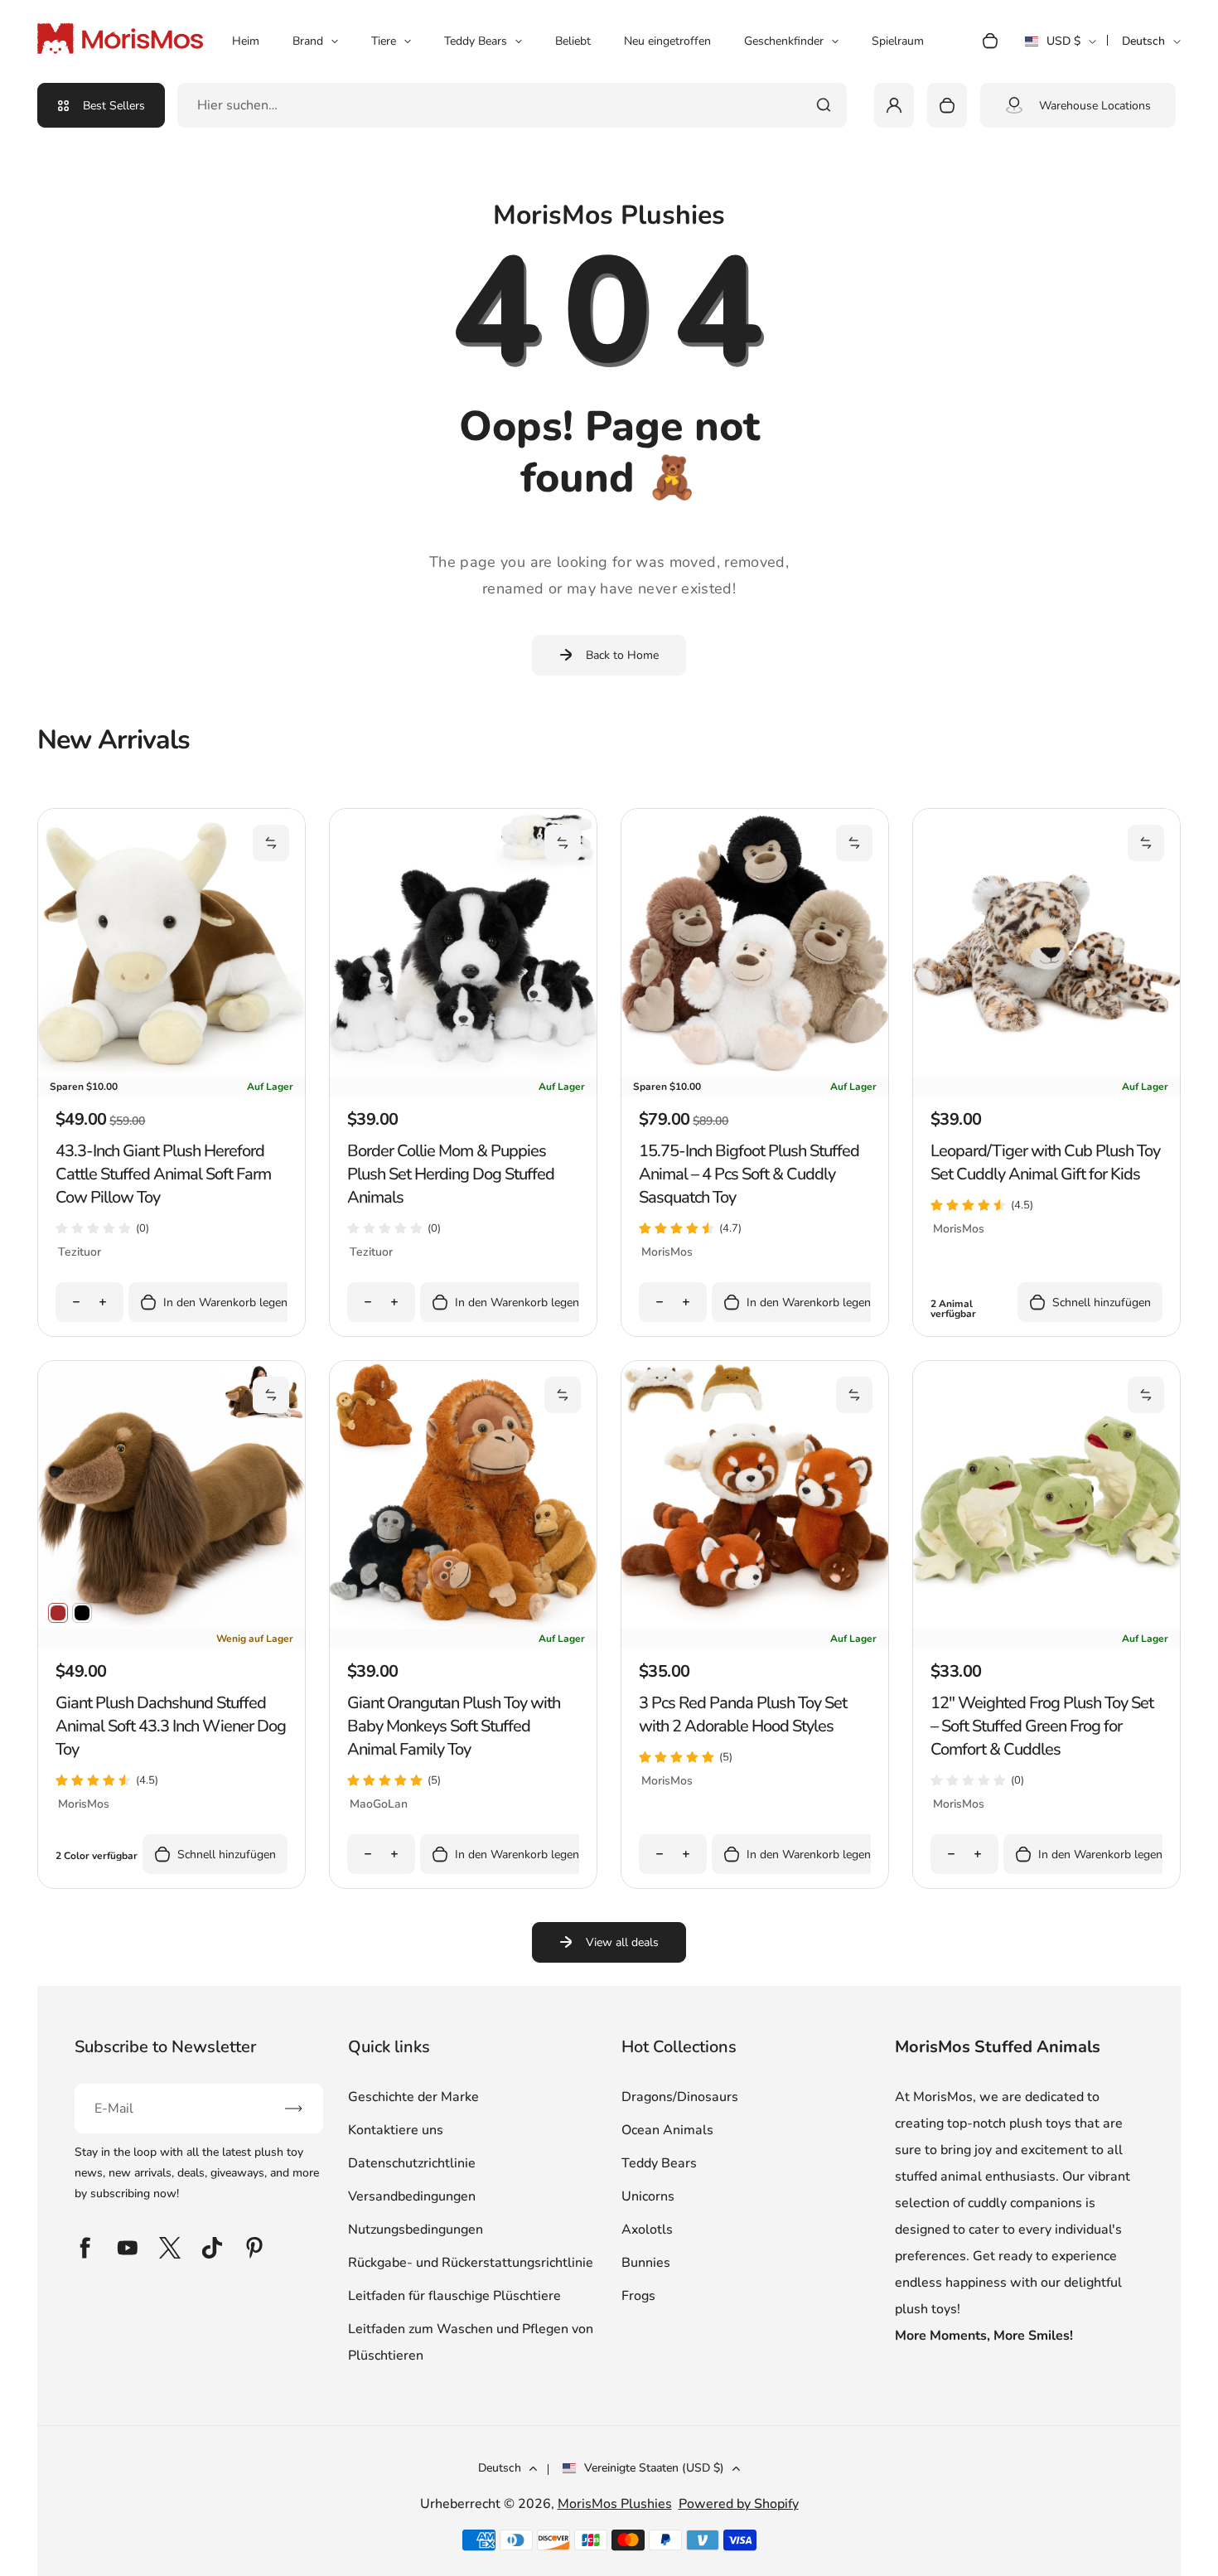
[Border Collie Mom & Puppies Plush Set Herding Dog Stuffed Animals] (463, 1073)
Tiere (384, 41)
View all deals (622, 1942)
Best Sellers (114, 106)
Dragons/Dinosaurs (680, 2097)
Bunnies (646, 2263)
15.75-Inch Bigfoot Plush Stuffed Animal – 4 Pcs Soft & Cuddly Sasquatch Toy (749, 1174)
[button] (271, 843)
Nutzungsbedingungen (416, 2230)
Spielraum (898, 41)
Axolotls (647, 2230)
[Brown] (58, 1613)
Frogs (638, 2296)
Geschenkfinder (784, 41)
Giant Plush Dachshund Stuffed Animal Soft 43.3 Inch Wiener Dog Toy (171, 1726)
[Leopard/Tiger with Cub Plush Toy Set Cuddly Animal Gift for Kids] (1046, 1073)
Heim (246, 41)
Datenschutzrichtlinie (412, 2163)
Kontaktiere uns (396, 2130)
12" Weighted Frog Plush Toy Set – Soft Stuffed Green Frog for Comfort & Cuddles (1042, 1726)
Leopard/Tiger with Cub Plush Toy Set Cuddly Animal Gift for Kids (1045, 1162)
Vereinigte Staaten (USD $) (654, 2468)
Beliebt (573, 41)
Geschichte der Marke (413, 2097)
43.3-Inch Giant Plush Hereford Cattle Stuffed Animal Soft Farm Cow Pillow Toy (163, 1174)
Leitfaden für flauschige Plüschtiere (454, 2296)
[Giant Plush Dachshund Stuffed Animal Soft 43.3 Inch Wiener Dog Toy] (172, 1625)
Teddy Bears (476, 41)
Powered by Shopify (739, 2504)
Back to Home (622, 655)
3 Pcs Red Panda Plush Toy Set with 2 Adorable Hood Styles (743, 1714)
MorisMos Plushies (615, 2504)
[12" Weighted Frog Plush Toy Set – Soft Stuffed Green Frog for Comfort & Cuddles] (1046, 1625)
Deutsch (1143, 41)
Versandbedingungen (412, 2196)
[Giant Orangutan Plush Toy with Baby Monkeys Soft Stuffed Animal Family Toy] (463, 1625)
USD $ (1061, 46)
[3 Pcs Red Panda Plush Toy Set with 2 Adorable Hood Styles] (755, 1625)
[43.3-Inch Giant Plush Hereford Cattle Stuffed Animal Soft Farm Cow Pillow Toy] (172, 1073)
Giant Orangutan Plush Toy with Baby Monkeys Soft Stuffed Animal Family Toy (454, 1726)
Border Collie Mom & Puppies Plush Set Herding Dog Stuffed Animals (451, 1174)
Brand (308, 41)
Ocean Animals (667, 2130)
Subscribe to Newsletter (165, 2047)
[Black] (82, 1613)
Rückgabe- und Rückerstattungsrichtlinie (471, 2263)
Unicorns (648, 2196)
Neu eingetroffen (667, 41)
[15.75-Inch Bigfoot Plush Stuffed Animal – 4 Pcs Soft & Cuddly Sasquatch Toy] (755, 1073)
